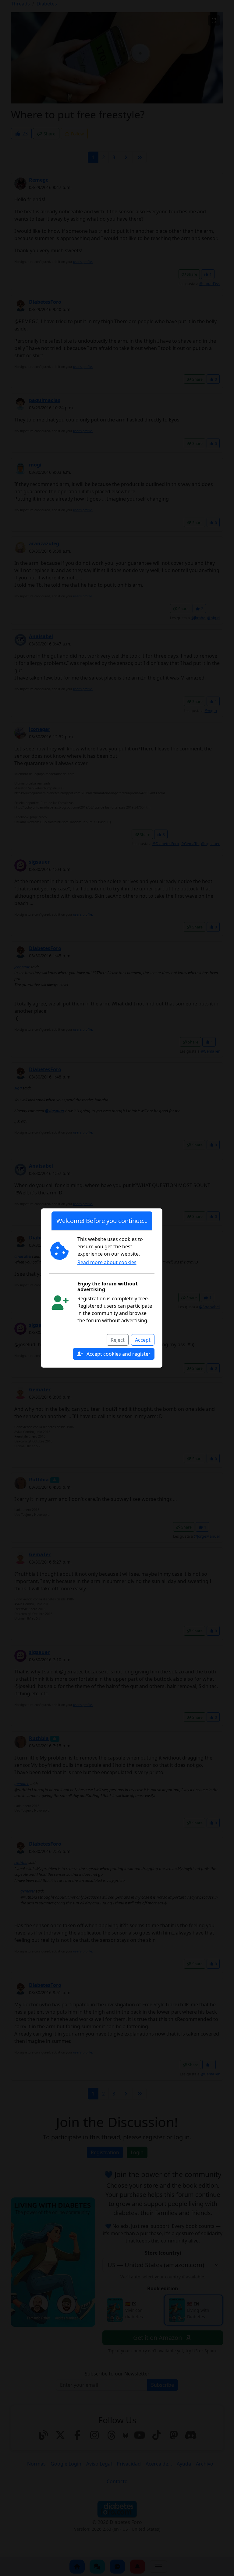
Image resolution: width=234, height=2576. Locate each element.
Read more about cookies (107, 1262)
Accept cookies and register (118, 1354)
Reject (118, 1340)
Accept (143, 1340)
